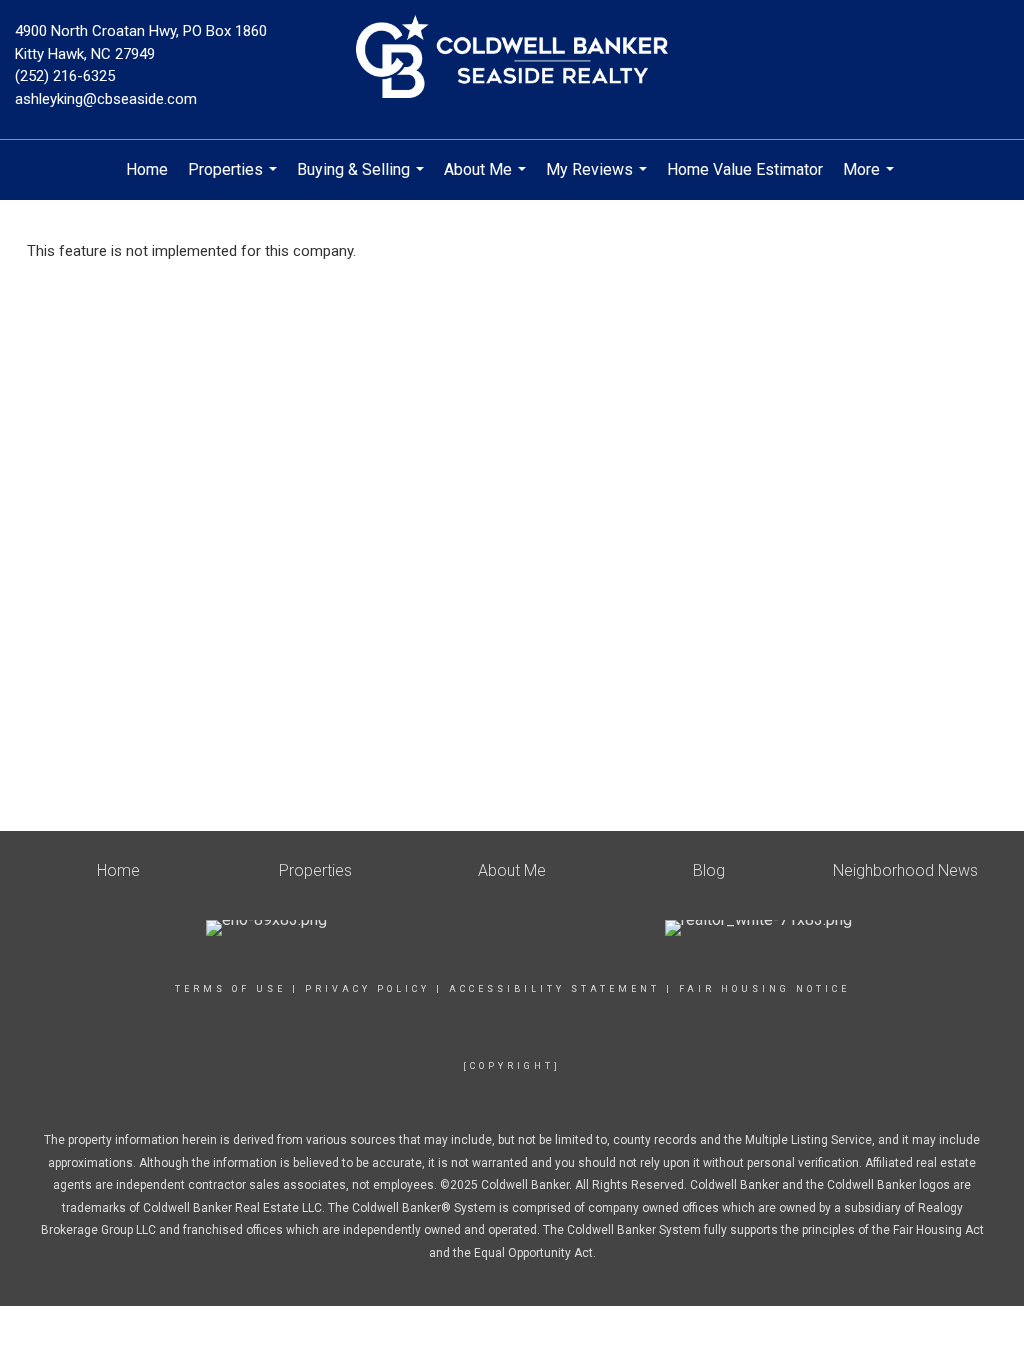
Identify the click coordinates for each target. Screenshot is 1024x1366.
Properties (235, 180)
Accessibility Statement (554, 989)
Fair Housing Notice (764, 989)
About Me (487, 180)
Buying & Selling (363, 180)
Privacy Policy (367, 989)
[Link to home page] (511, 58)
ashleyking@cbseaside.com (106, 99)
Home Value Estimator (745, 169)
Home (147, 169)
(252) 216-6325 (65, 76)
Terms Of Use (230, 989)
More (871, 180)
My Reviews (599, 180)
